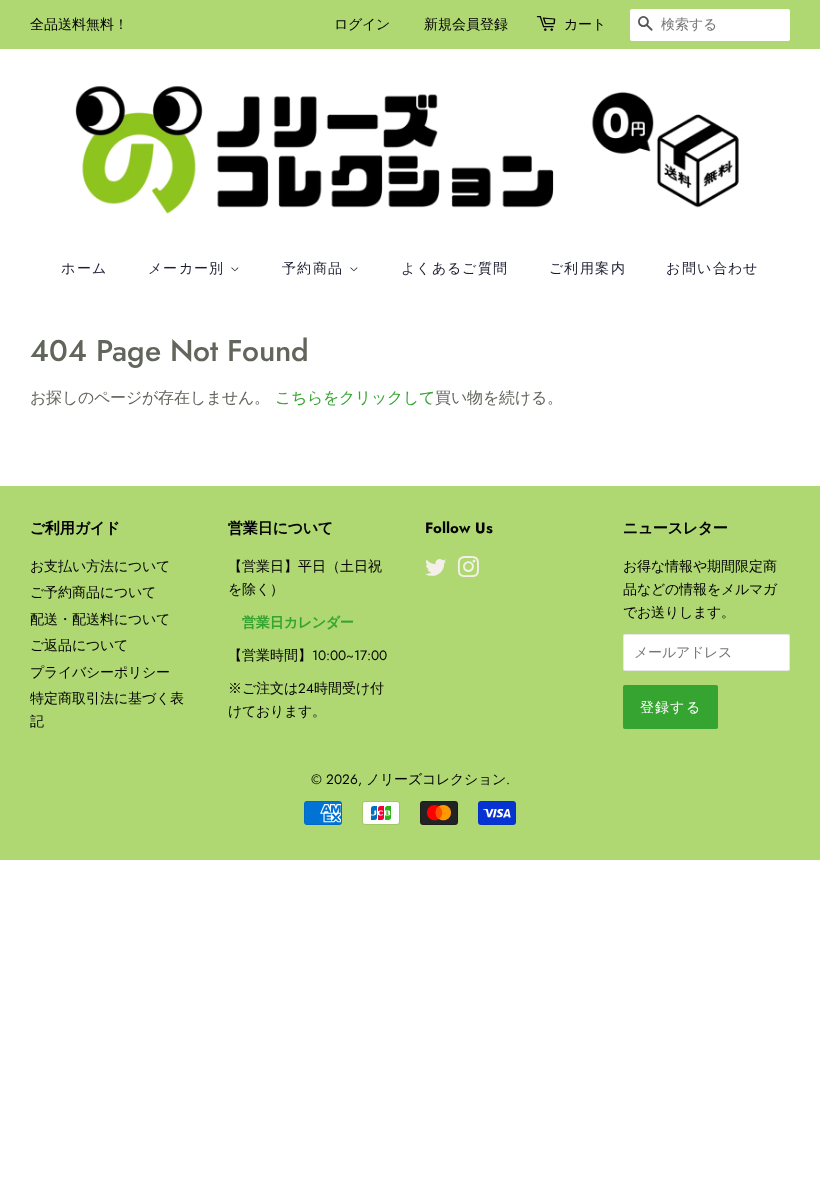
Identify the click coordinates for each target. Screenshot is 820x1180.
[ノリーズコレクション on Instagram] (468, 571)
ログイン (362, 24)
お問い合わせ (712, 268)
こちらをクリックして (355, 397)
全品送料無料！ (79, 24)
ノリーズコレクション (436, 779)
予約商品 (315, 268)
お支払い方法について (100, 566)
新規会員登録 (466, 24)
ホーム (84, 268)
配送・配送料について (100, 619)
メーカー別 (189, 268)
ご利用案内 (587, 268)
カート (585, 24)
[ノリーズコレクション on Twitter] (436, 571)
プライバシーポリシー (100, 672)
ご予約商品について (93, 592)
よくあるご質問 (455, 268)
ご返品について (79, 645)
